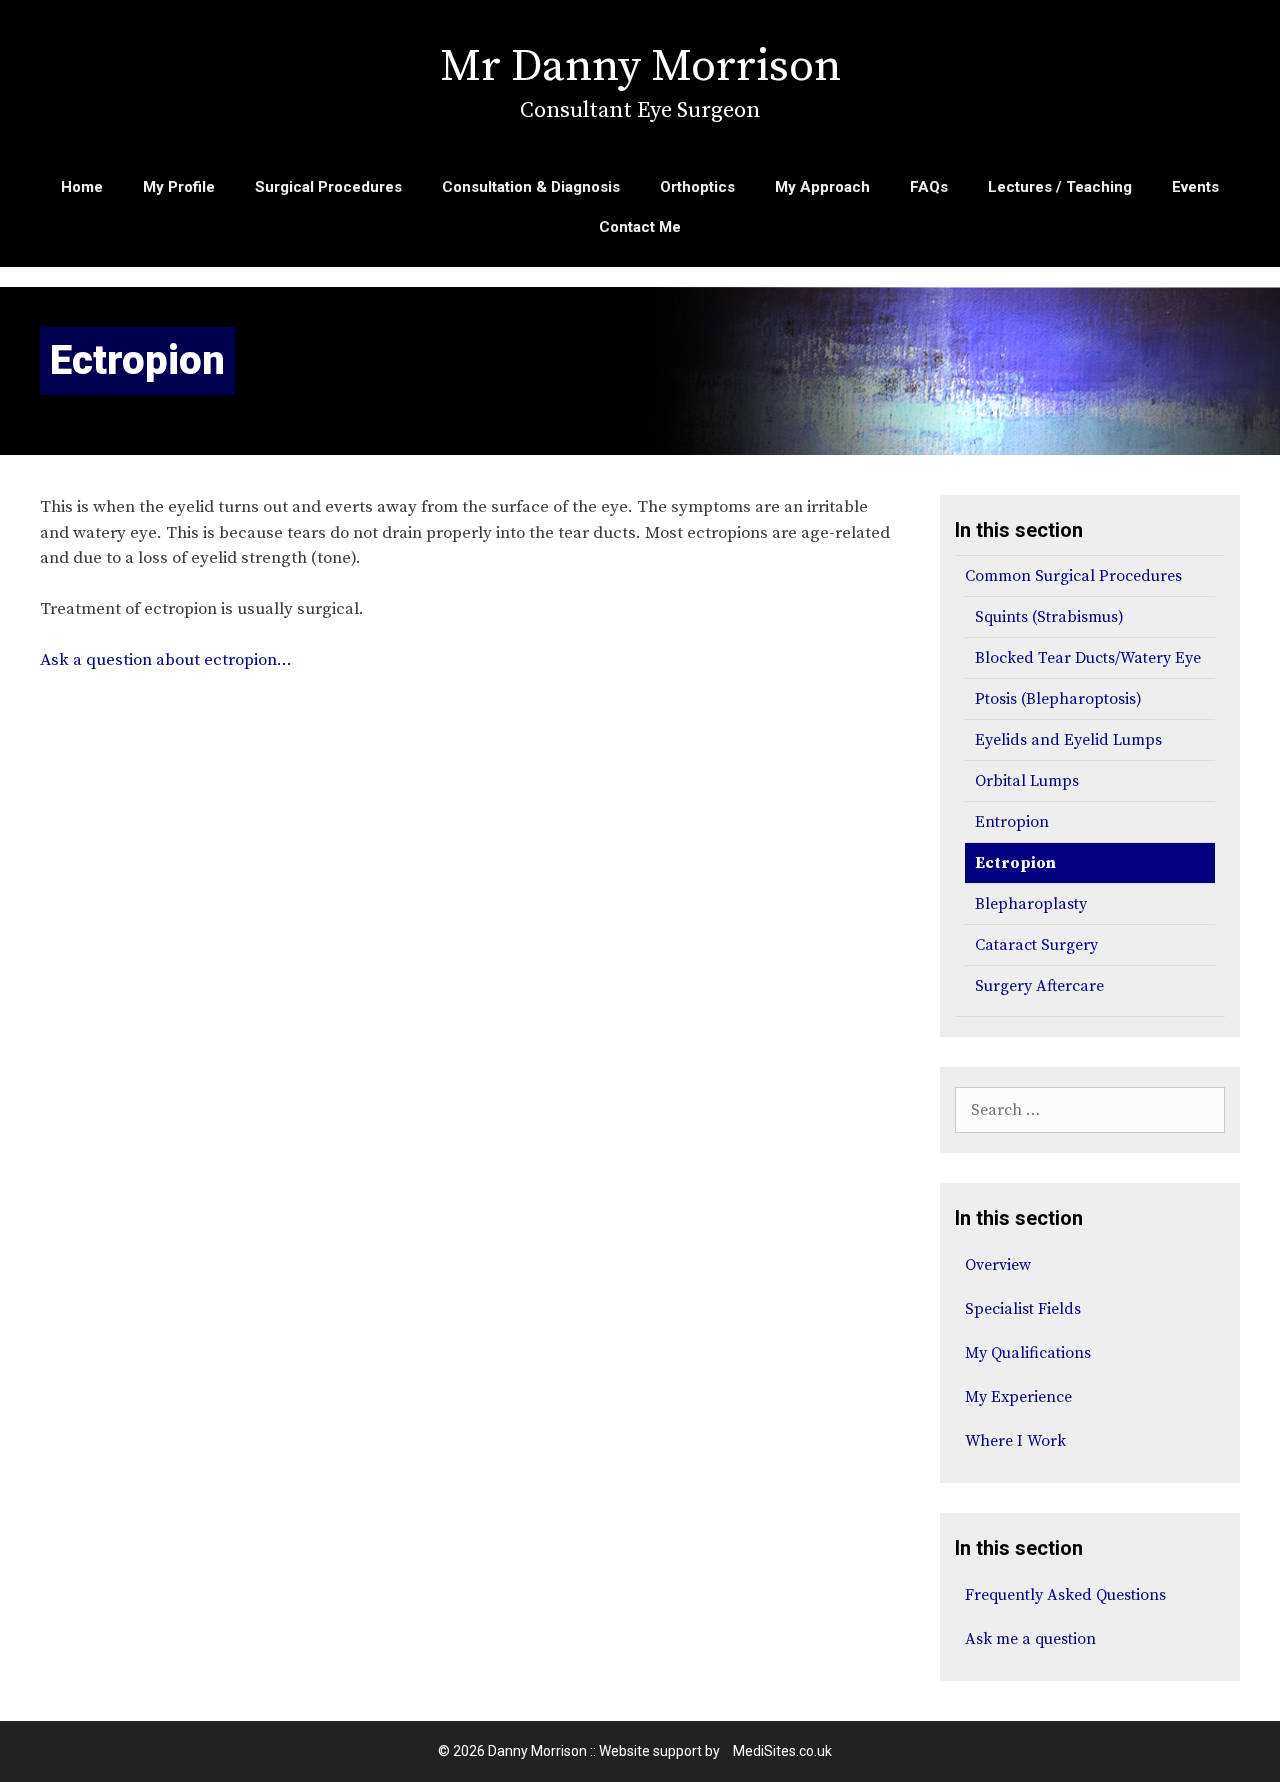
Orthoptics (697, 187)
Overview (998, 1265)
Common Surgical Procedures (1073, 576)
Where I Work (1015, 1441)
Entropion (1012, 822)
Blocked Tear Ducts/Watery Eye (1088, 658)
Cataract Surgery (1036, 945)
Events (1195, 187)
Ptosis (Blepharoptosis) (1058, 699)
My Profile (179, 187)
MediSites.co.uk (782, 1751)
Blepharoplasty (1031, 904)
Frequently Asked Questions (1065, 1595)
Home (82, 187)
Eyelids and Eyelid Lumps (1068, 740)
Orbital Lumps (1027, 781)
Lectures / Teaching (1060, 187)
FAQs (929, 187)
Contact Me (640, 227)
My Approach (822, 187)
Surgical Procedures (328, 187)
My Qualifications (1028, 1353)
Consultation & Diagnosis (531, 187)
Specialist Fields (1023, 1309)
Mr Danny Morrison (640, 67)
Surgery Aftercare (1039, 986)
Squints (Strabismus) (1049, 617)
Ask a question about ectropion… (166, 660)
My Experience (1018, 1397)
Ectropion (1015, 863)
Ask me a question (1030, 1639)
